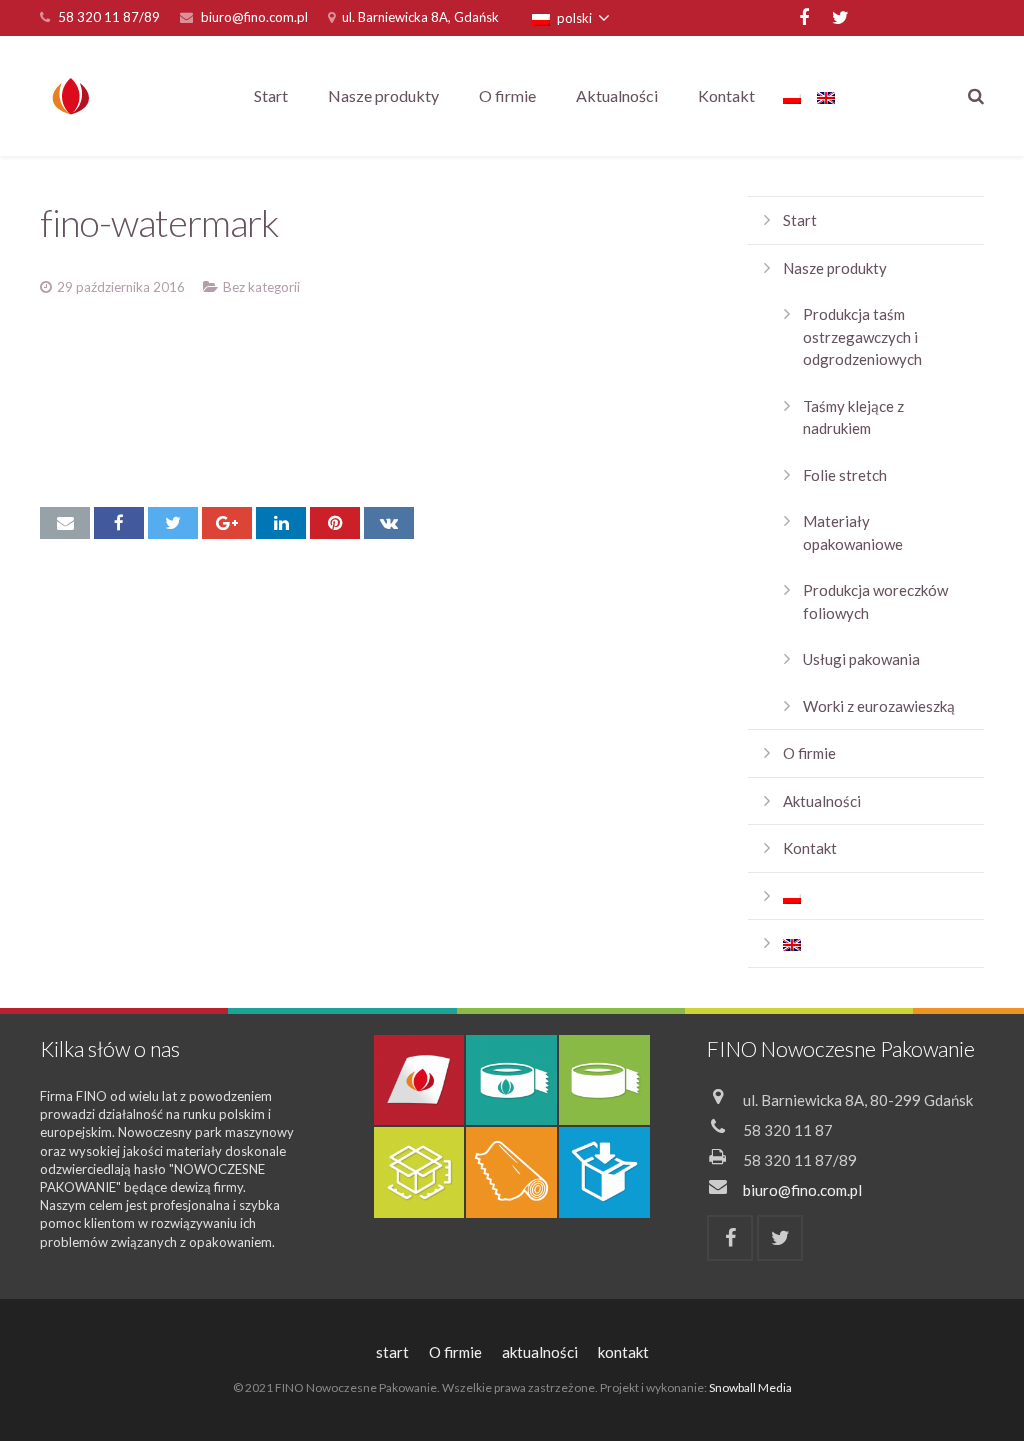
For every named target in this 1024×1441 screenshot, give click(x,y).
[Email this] (65, 523)
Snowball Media (750, 1387)
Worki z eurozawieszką (879, 706)
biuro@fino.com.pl (254, 17)
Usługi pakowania (861, 659)
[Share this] (119, 523)
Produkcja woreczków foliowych (875, 601)
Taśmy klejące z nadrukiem (853, 417)
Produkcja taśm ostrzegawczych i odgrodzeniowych (862, 336)
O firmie (809, 753)
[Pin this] (335, 523)
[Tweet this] (173, 523)
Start (800, 220)
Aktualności (822, 801)
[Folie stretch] (511, 1172)
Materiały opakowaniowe (853, 532)
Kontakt (810, 848)
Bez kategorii (261, 287)
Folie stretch (845, 475)
